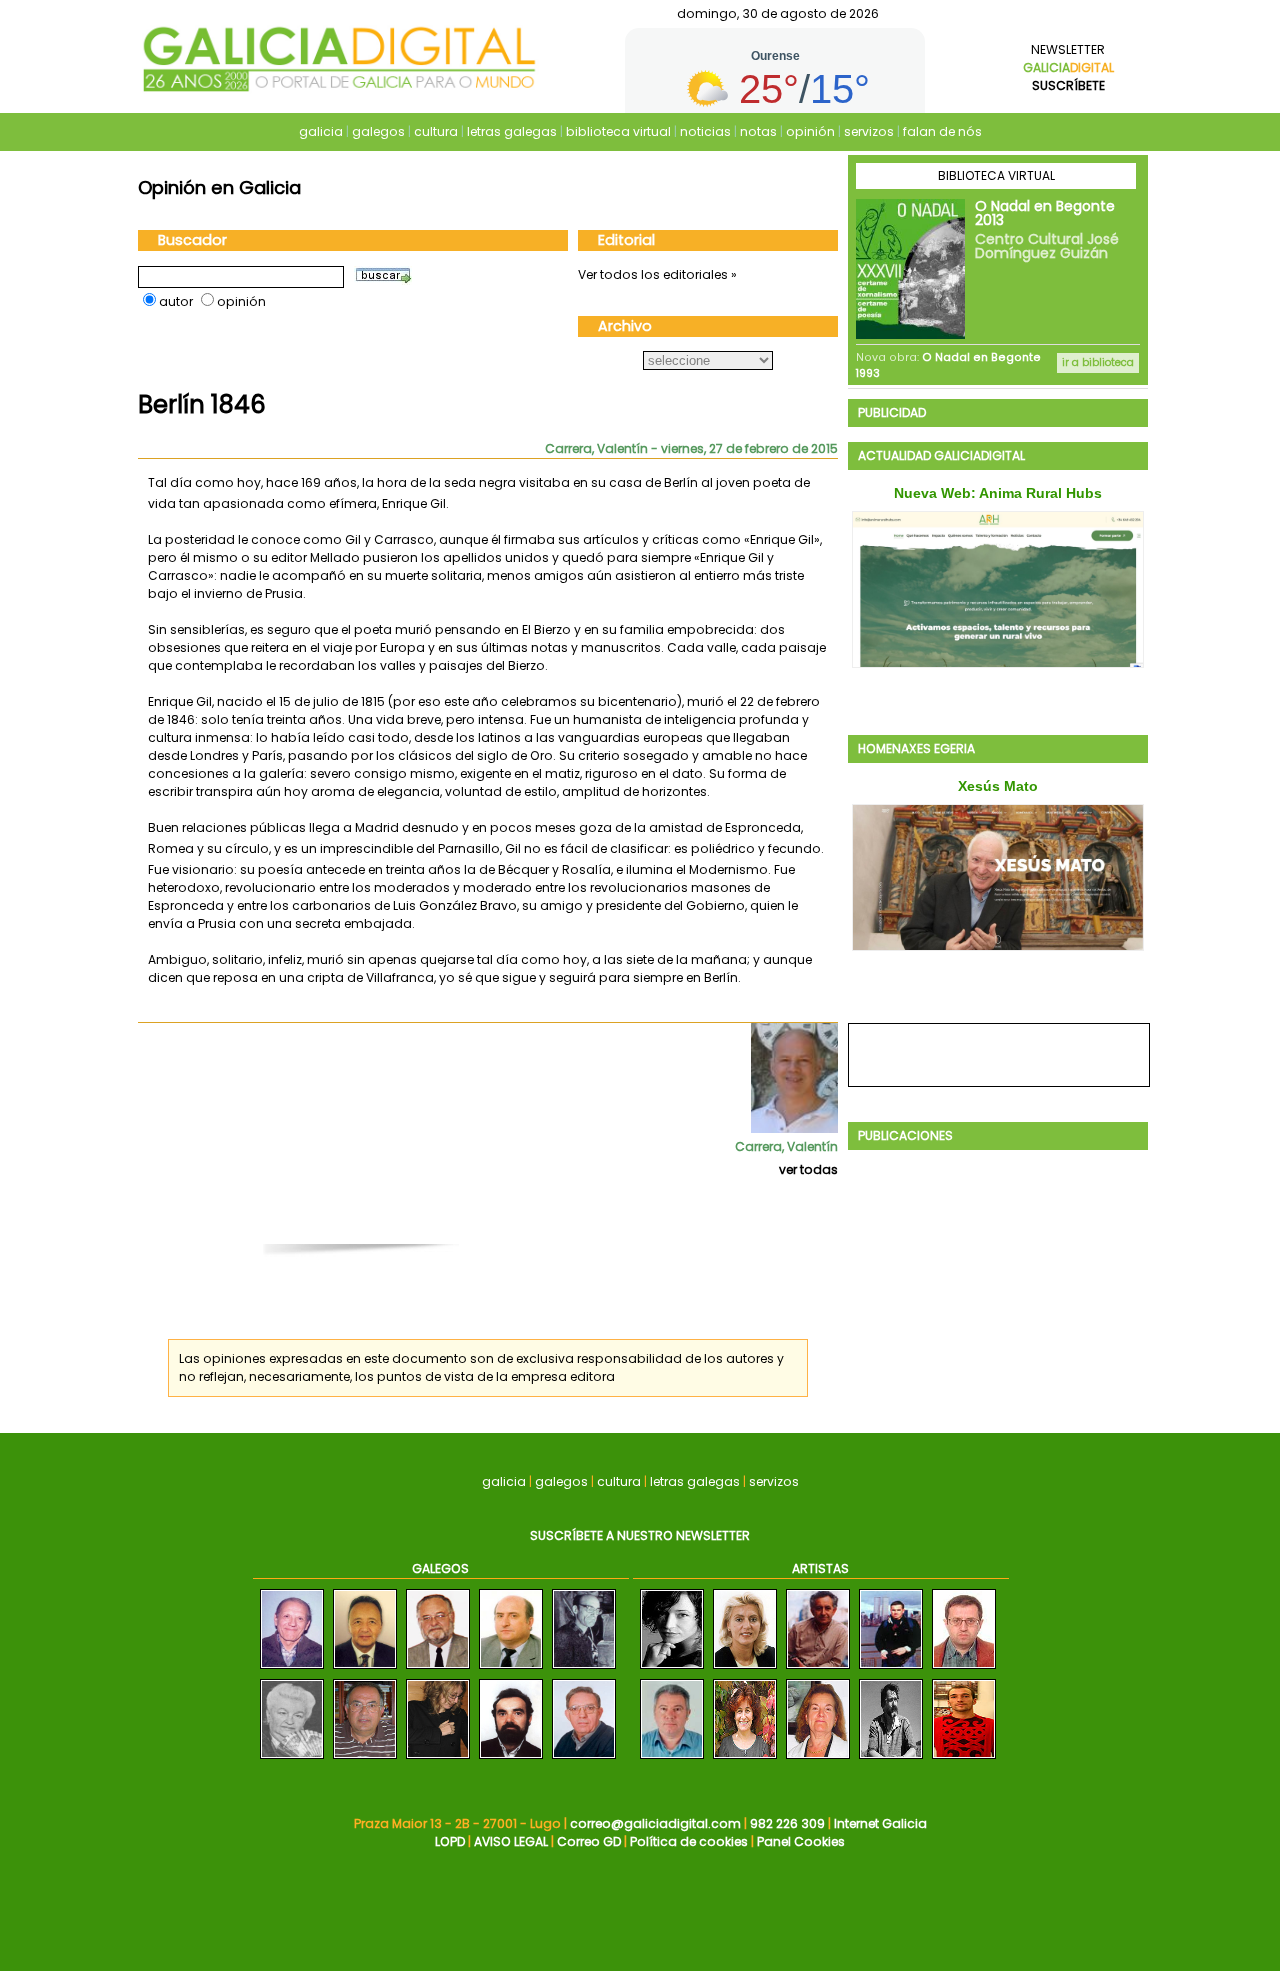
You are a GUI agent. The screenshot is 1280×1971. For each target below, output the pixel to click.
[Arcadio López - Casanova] (365, 1669)
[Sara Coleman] (438, 1759)
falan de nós (942, 131)
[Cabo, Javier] (964, 1669)
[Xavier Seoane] (511, 1759)
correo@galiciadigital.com (655, 1823)
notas (758, 131)
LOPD (450, 1841)
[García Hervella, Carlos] (818, 1669)
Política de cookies (689, 1841)
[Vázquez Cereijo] (891, 1759)
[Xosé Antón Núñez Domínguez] (365, 1759)
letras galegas (512, 131)
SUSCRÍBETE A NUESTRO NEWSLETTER (640, 1535)
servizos (869, 131)
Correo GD (589, 1841)
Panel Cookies (801, 1841)
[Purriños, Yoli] (672, 1669)
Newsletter (1068, 67)
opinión (810, 131)
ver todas (808, 1169)
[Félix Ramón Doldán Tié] (438, 1669)
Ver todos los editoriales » (657, 274)
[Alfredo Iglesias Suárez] (511, 1669)
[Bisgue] (964, 1759)
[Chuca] (745, 1669)
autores (750, 1358)
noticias (705, 131)
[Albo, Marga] (818, 1759)
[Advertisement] (498, 1221)
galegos (378, 131)
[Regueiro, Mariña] (745, 1759)
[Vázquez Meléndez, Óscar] (891, 1669)
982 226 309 (787, 1823)
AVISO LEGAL (511, 1841)
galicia (321, 131)
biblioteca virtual (618, 131)
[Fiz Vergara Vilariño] (584, 1669)
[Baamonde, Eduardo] (672, 1759)
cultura (436, 131)
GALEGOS (440, 1568)
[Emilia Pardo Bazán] (292, 1759)
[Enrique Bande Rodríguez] (584, 1759)
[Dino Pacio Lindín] (292, 1669)
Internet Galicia (880, 1823)
